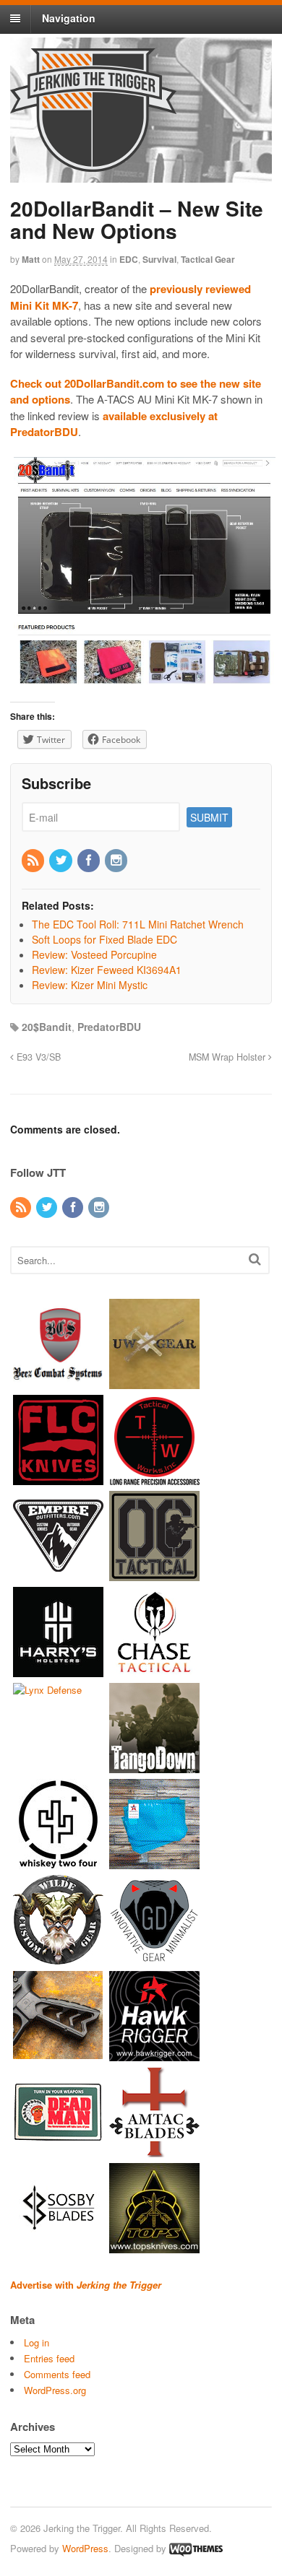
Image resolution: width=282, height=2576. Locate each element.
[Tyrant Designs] (58, 2054)
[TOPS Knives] (154, 2246)
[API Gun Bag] (154, 1862)
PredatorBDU (109, 1027)
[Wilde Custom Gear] (58, 1958)
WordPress (85, 2548)
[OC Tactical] (154, 1574)
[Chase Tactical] (154, 1670)
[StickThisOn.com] (58, 2150)
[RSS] (34, 861)
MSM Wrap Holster (228, 1057)
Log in (37, 2342)
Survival (159, 259)
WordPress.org (55, 2390)
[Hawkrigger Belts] (154, 2054)
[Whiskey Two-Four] (58, 1862)
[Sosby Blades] (58, 2246)
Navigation (69, 18)
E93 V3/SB (37, 1057)
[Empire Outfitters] (58, 1574)
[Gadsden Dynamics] (154, 1958)
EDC (129, 259)
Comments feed (57, 2374)
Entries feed (49, 2358)
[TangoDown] (154, 1766)
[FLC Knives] (58, 1478)
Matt (31, 259)
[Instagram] (117, 861)
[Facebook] (90, 861)
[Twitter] (61, 861)
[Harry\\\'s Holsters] (58, 1670)
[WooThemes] (196, 2548)
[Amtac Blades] (154, 2150)
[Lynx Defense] (47, 1690)
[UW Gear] (154, 1381)
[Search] (255, 1259)
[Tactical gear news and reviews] (93, 164)
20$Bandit (47, 1027)
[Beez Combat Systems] (58, 1381)
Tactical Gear (208, 259)
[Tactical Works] (154, 1478)
